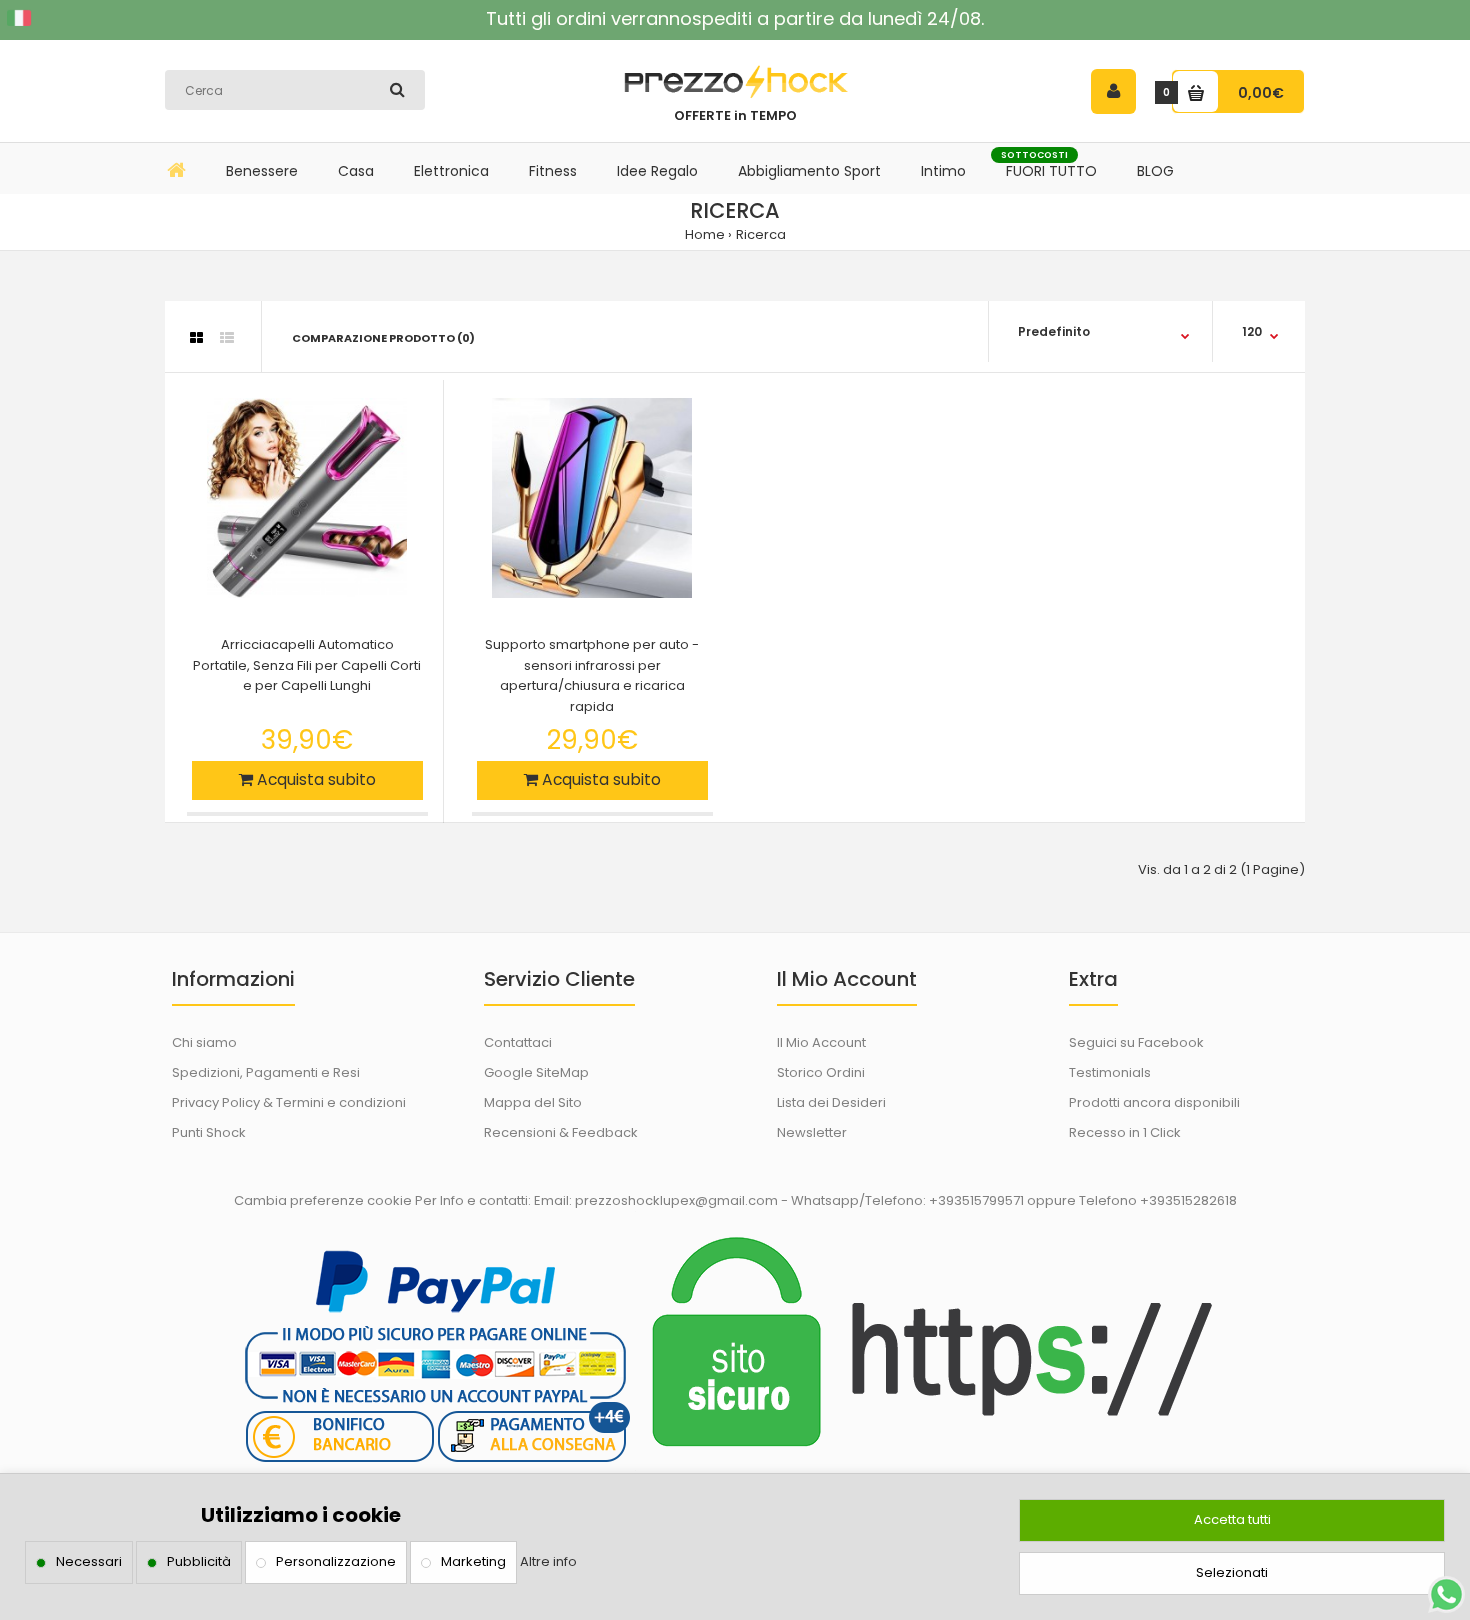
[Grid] (196, 338)
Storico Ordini (821, 1072)
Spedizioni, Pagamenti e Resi (266, 1072)
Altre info (548, 1561)
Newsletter (812, 1132)
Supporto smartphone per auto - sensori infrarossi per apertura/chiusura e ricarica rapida (592, 675)
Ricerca (761, 234)
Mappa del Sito (533, 1102)
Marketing (473, 1561)
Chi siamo (204, 1042)
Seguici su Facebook (1136, 1042)
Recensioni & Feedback (561, 1132)
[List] (227, 338)
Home (705, 234)
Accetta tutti (1232, 1519)
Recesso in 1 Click (1125, 1132)
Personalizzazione (336, 1561)
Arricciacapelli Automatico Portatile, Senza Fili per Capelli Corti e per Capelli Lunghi (307, 665)
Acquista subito (314, 779)
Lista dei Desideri (831, 1102)
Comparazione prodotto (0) (383, 338)
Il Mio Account (821, 1042)
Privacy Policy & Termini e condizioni (289, 1102)
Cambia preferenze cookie (323, 1200)
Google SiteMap (536, 1072)
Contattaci (518, 1042)
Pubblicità (199, 1561)
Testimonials (1110, 1072)
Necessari (89, 1561)
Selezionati (1232, 1572)
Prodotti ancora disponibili (1154, 1102)
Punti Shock (209, 1132)
